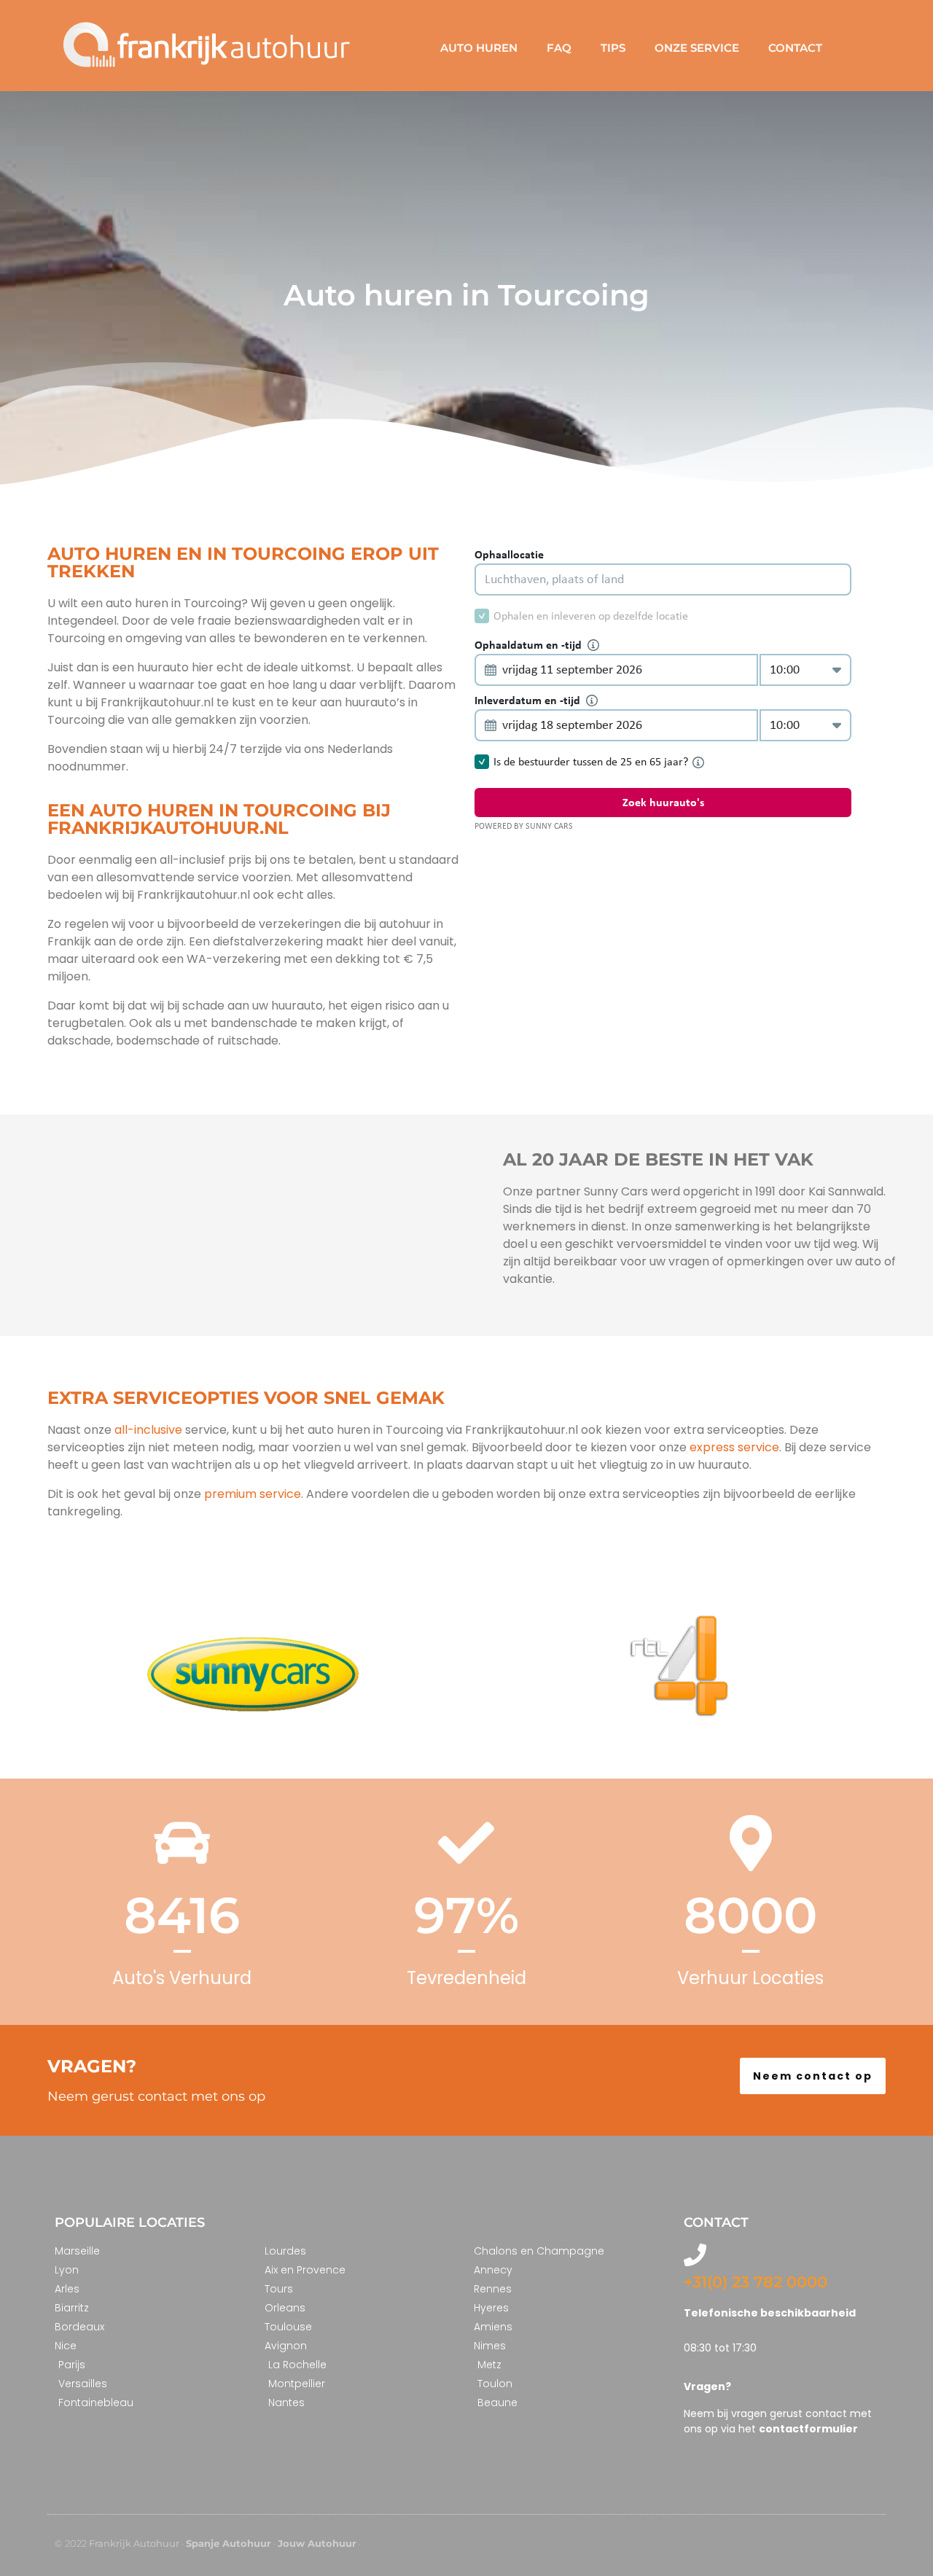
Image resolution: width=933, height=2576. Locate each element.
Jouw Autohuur (317, 2543)
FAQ (559, 48)
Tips (613, 48)
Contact (795, 48)
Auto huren (479, 48)
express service (733, 1447)
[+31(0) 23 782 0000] (695, 2255)
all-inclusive (148, 1430)
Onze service (697, 48)
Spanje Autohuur (229, 2543)
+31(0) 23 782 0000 (756, 2282)
